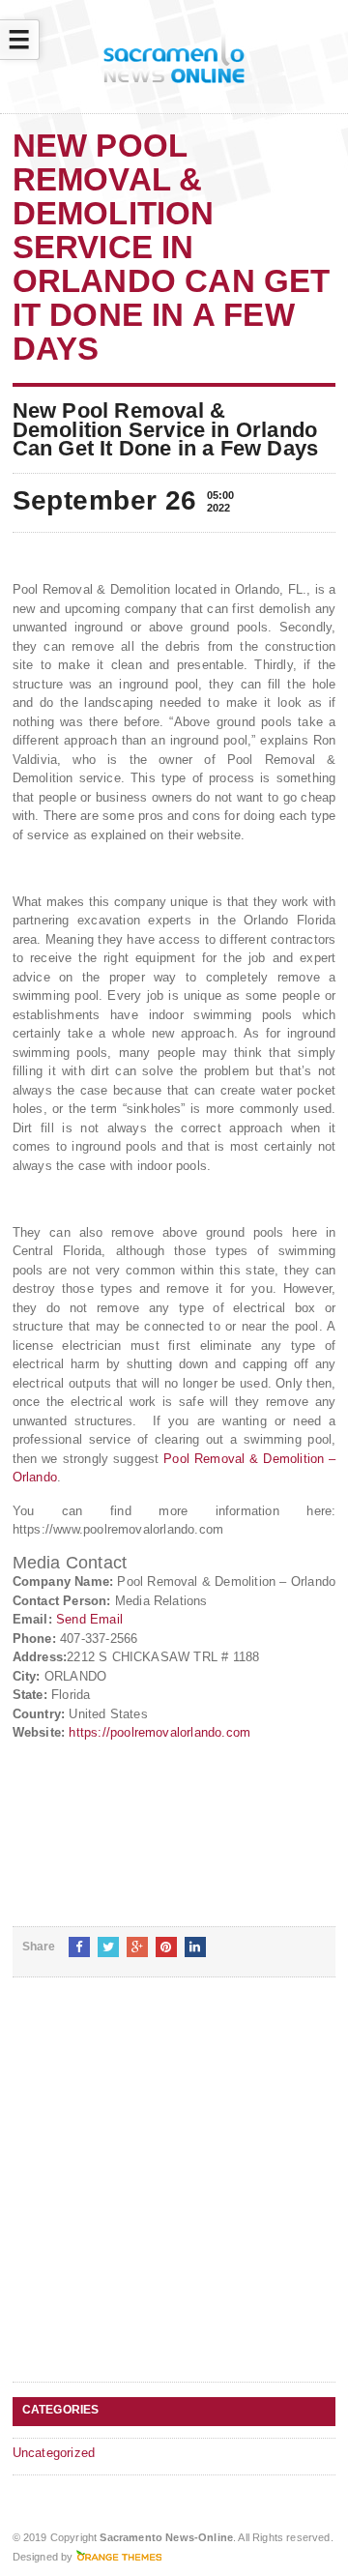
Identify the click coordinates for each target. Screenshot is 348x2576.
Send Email (89, 1619)
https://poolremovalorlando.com (159, 1732)
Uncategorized (54, 2453)
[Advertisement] (174, 2195)
